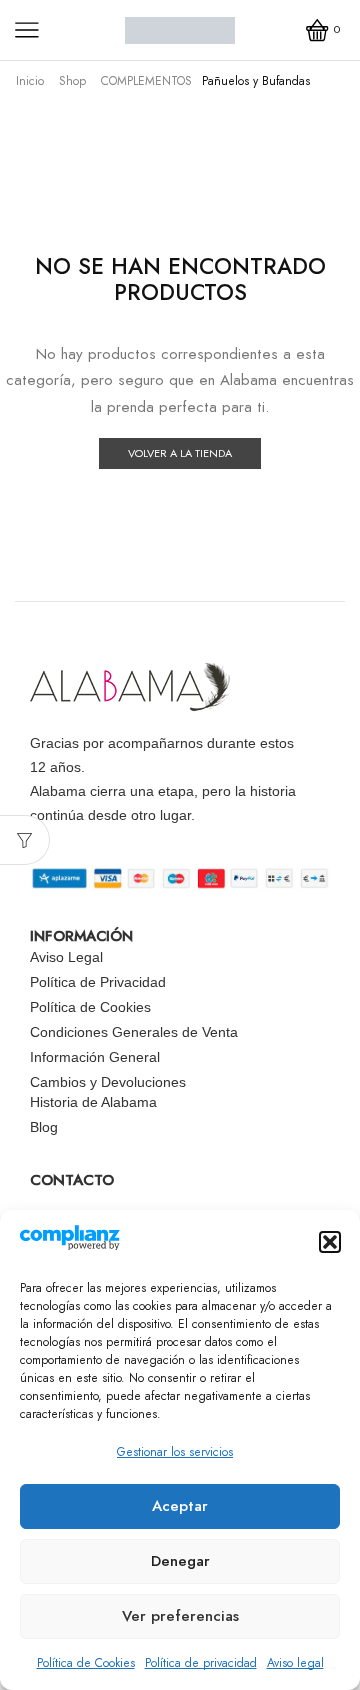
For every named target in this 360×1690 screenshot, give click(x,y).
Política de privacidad (201, 1663)
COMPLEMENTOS (146, 81)
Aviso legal (295, 1663)
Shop (72, 81)
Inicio (30, 81)
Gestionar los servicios (175, 1452)
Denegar (180, 1561)
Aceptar (180, 1506)
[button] (330, 1242)
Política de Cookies (86, 1663)
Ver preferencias (180, 1616)
